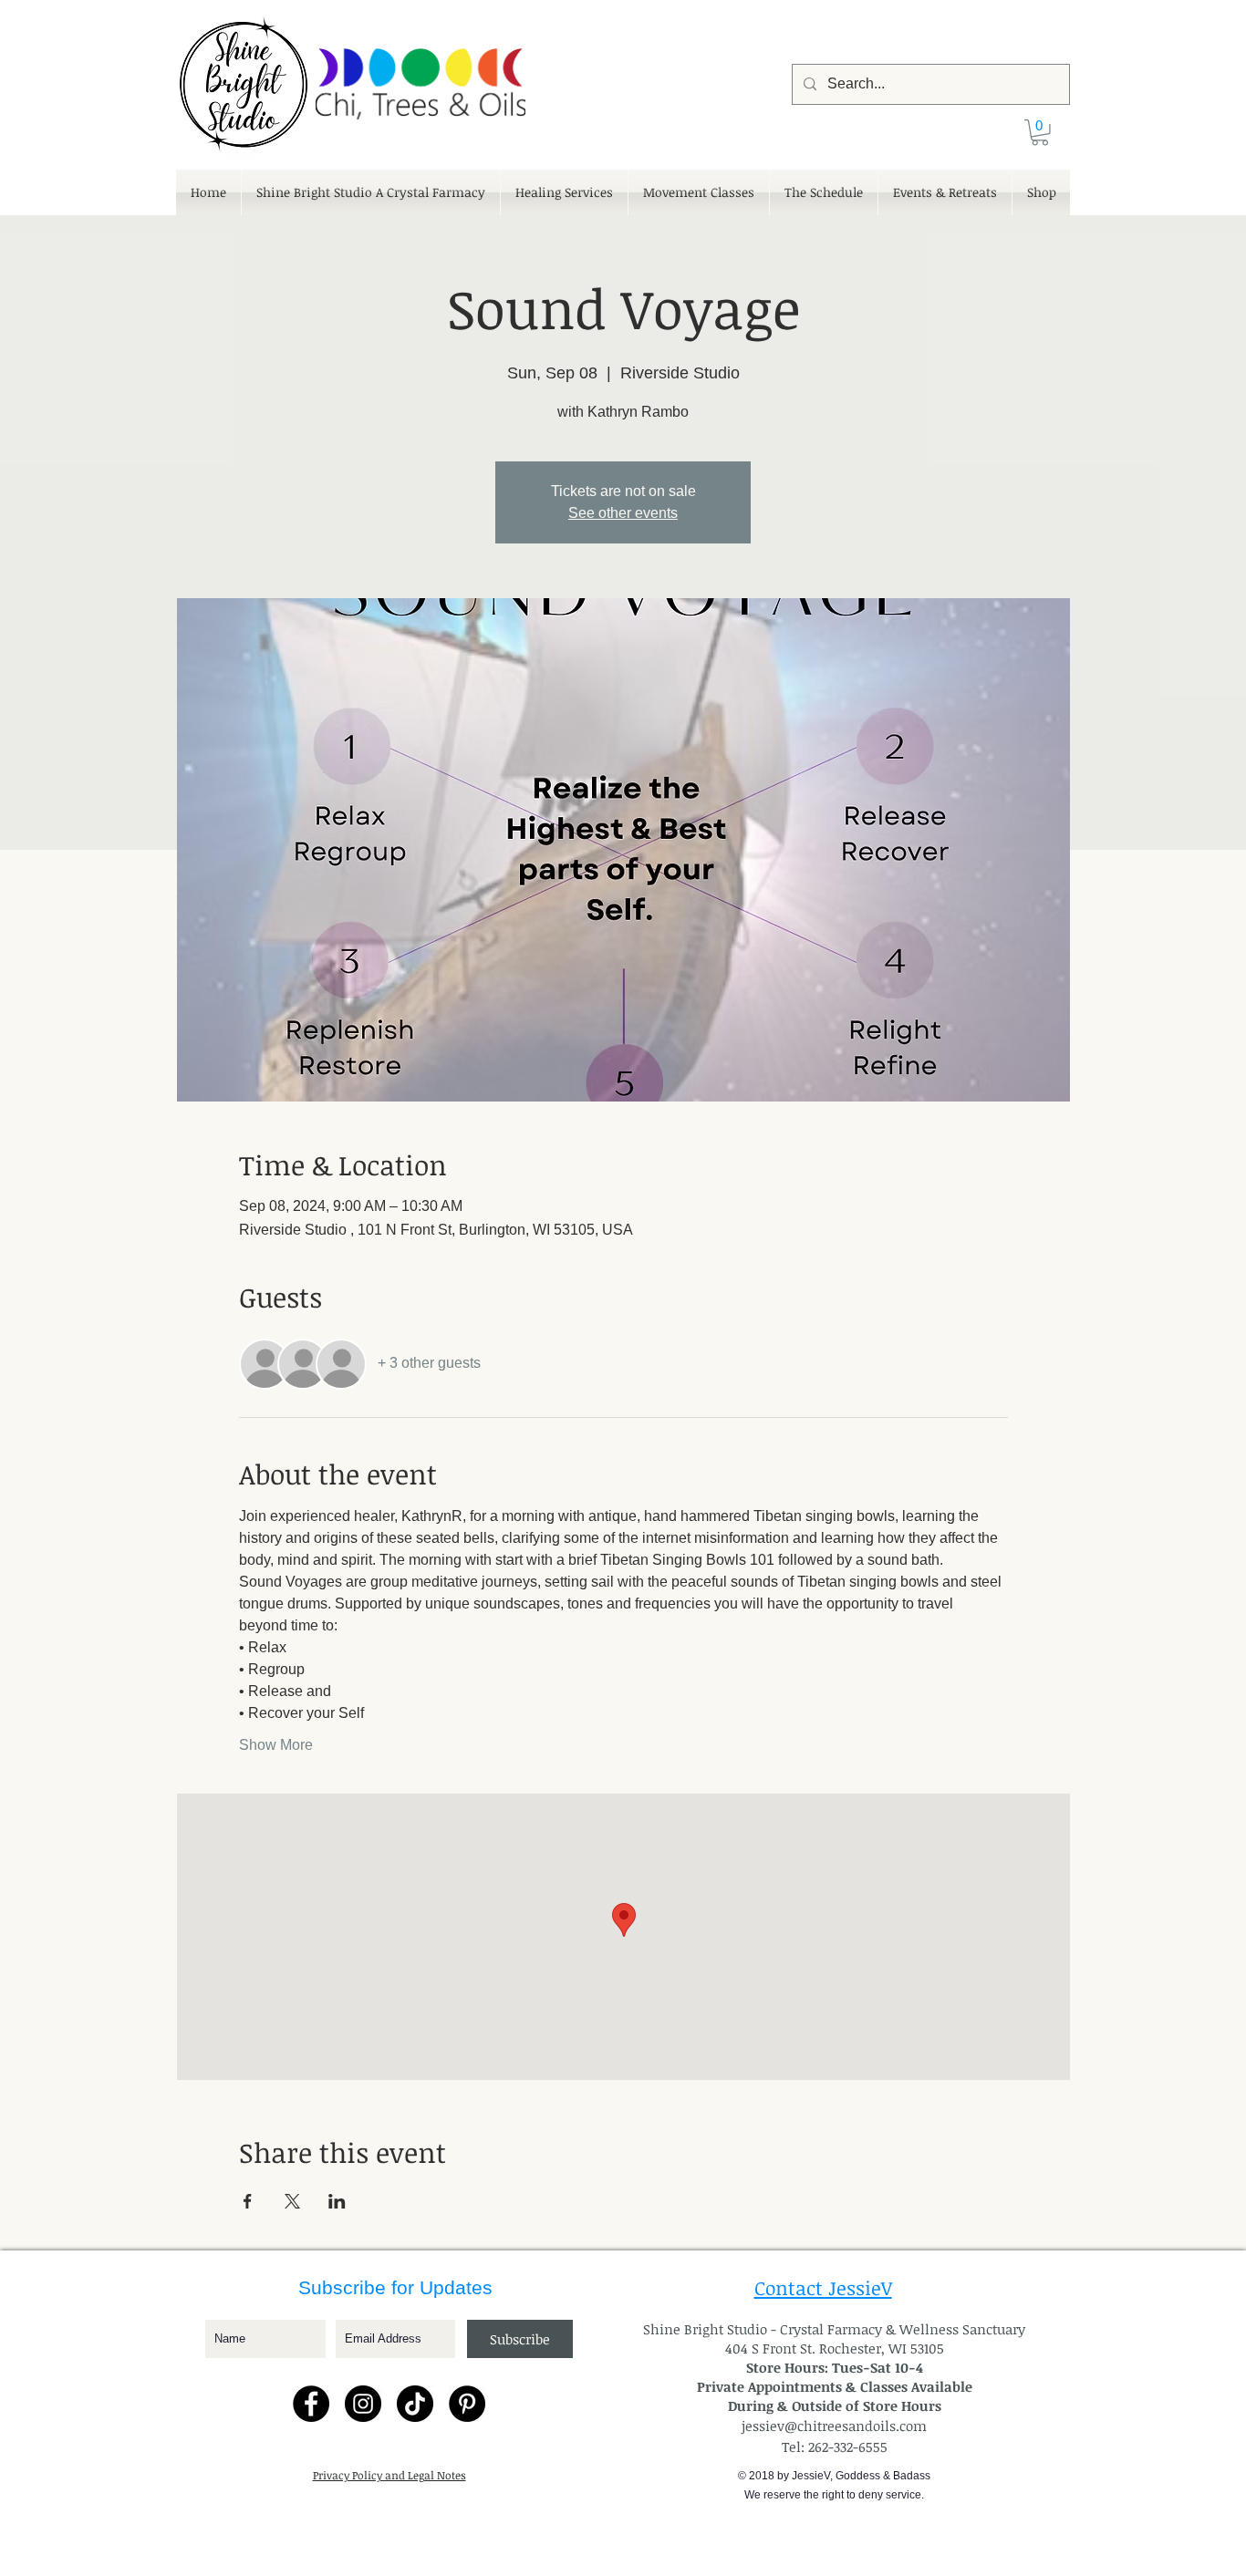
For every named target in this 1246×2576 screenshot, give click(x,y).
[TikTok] (415, 2404)
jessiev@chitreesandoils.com (834, 2426)
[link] (1040, 133)
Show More (276, 1745)
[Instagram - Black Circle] (363, 2404)
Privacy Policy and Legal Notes (389, 2475)
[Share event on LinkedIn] (337, 2201)
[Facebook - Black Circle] (311, 2404)
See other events (623, 513)
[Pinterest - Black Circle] (467, 2404)
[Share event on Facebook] (248, 2201)
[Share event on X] (292, 2201)
